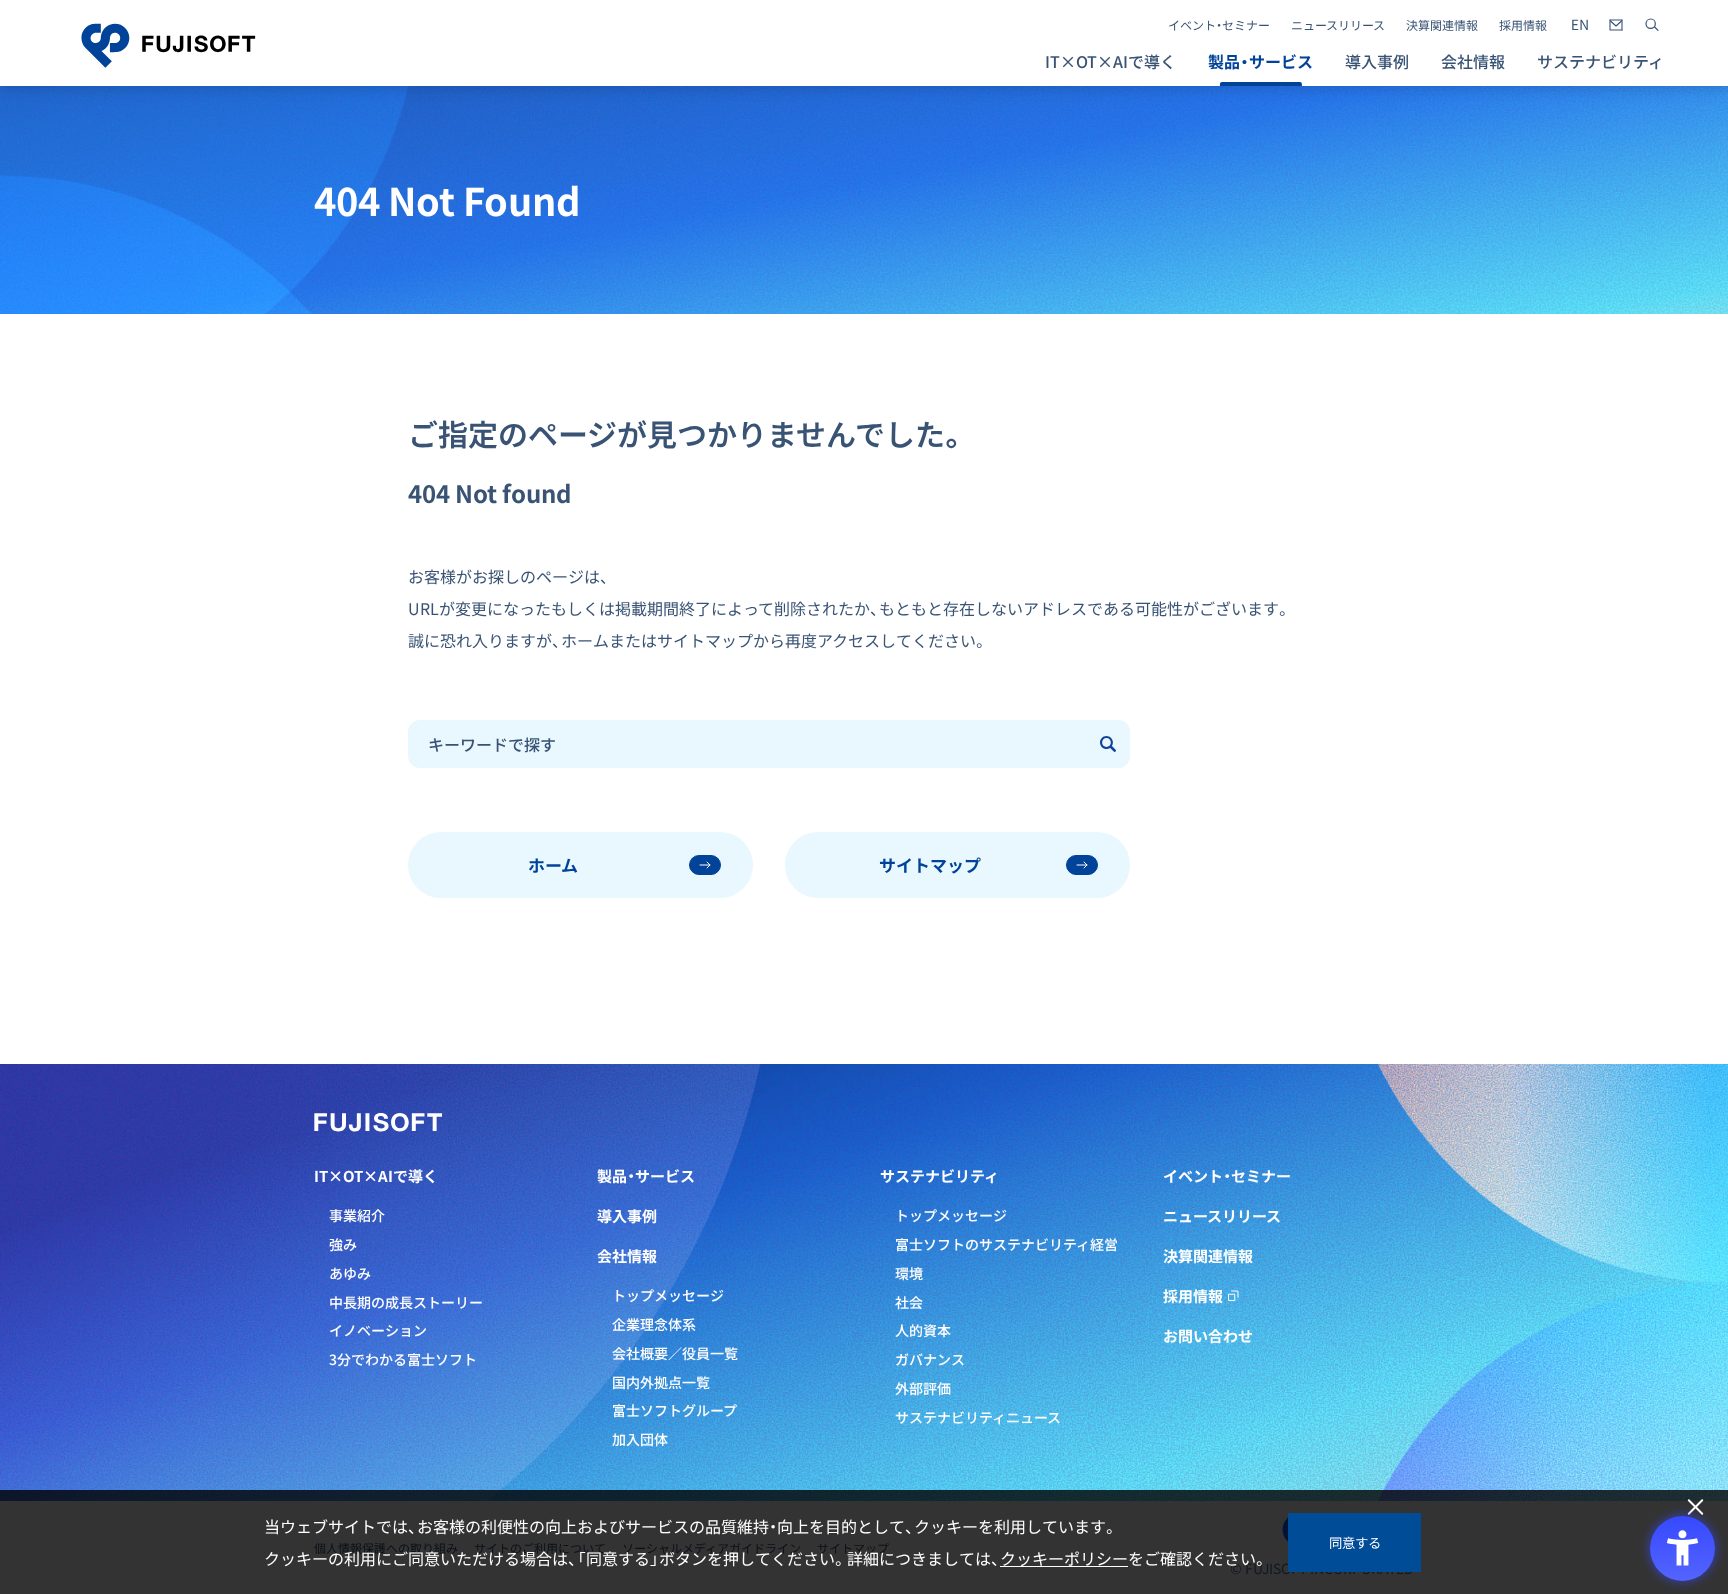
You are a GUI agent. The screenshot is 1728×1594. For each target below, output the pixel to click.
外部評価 (923, 1388)
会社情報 (627, 1256)
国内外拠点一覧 (661, 1382)
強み (343, 1244)
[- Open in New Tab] (1580, 25)
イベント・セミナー (1219, 25)
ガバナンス (930, 1359)
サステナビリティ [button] (1600, 61)
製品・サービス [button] (1260, 61)
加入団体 (640, 1439)
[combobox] (748, 744)
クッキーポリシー (1064, 1558)
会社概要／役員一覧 (675, 1353)
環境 (909, 1273)
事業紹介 (357, 1215)
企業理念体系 (654, 1324)
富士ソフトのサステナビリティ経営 (1006, 1244)
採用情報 (1523, 25)
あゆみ (350, 1273)
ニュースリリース (1338, 25)
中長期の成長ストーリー (406, 1302)
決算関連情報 (1442, 25)
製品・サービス (646, 1176)
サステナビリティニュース (978, 1417)
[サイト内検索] (1652, 25)
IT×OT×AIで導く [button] (1110, 61)
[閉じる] (1695, 1507)
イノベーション (378, 1330)
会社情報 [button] (1473, 61)
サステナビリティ (939, 1176)
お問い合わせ (1208, 1336)
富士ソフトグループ (674, 1410)
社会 (909, 1302)
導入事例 (1377, 61)
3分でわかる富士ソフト (403, 1359)
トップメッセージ (668, 1295)
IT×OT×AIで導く (376, 1176)
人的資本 (923, 1330)
